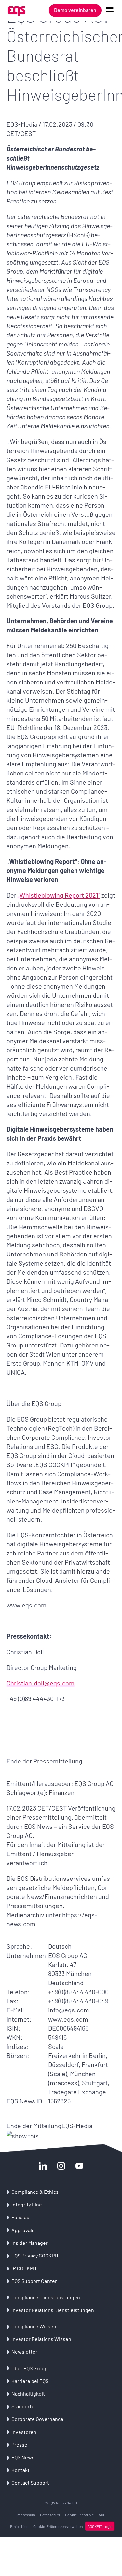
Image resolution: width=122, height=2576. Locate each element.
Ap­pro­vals (23, 2230)
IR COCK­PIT (24, 2268)
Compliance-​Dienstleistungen (46, 2297)
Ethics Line (19, 2526)
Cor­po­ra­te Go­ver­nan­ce (37, 2419)
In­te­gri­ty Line (27, 2204)
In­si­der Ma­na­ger (30, 2243)
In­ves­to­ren (24, 2432)
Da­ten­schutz (50, 2515)
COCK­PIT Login (100, 2526)
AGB (102, 2515)
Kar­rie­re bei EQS (30, 2381)
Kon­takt (20, 2470)
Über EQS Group (29, 2368)
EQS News (23, 2457)
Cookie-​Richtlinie (79, 2515)
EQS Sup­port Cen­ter (34, 2281)
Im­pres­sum (26, 2515)
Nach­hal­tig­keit (28, 2394)
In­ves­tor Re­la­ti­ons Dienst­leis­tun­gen (53, 2310)
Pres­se (19, 2445)
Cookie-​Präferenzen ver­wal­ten (58, 2526)
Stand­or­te (23, 2406)
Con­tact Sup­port (30, 2483)
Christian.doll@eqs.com (41, 1683)
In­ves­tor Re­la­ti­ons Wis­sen (41, 2339)
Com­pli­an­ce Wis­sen (34, 2326)
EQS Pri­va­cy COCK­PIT (35, 2255)
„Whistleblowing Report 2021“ (59, 895)
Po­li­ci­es (20, 2217)
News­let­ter (24, 2352)
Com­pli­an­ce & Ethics (35, 2192)
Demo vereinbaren (75, 10)
